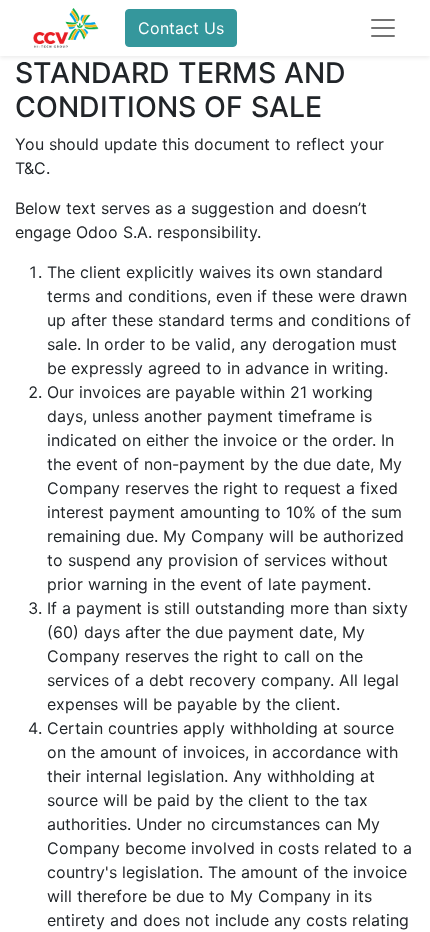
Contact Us (181, 28)
